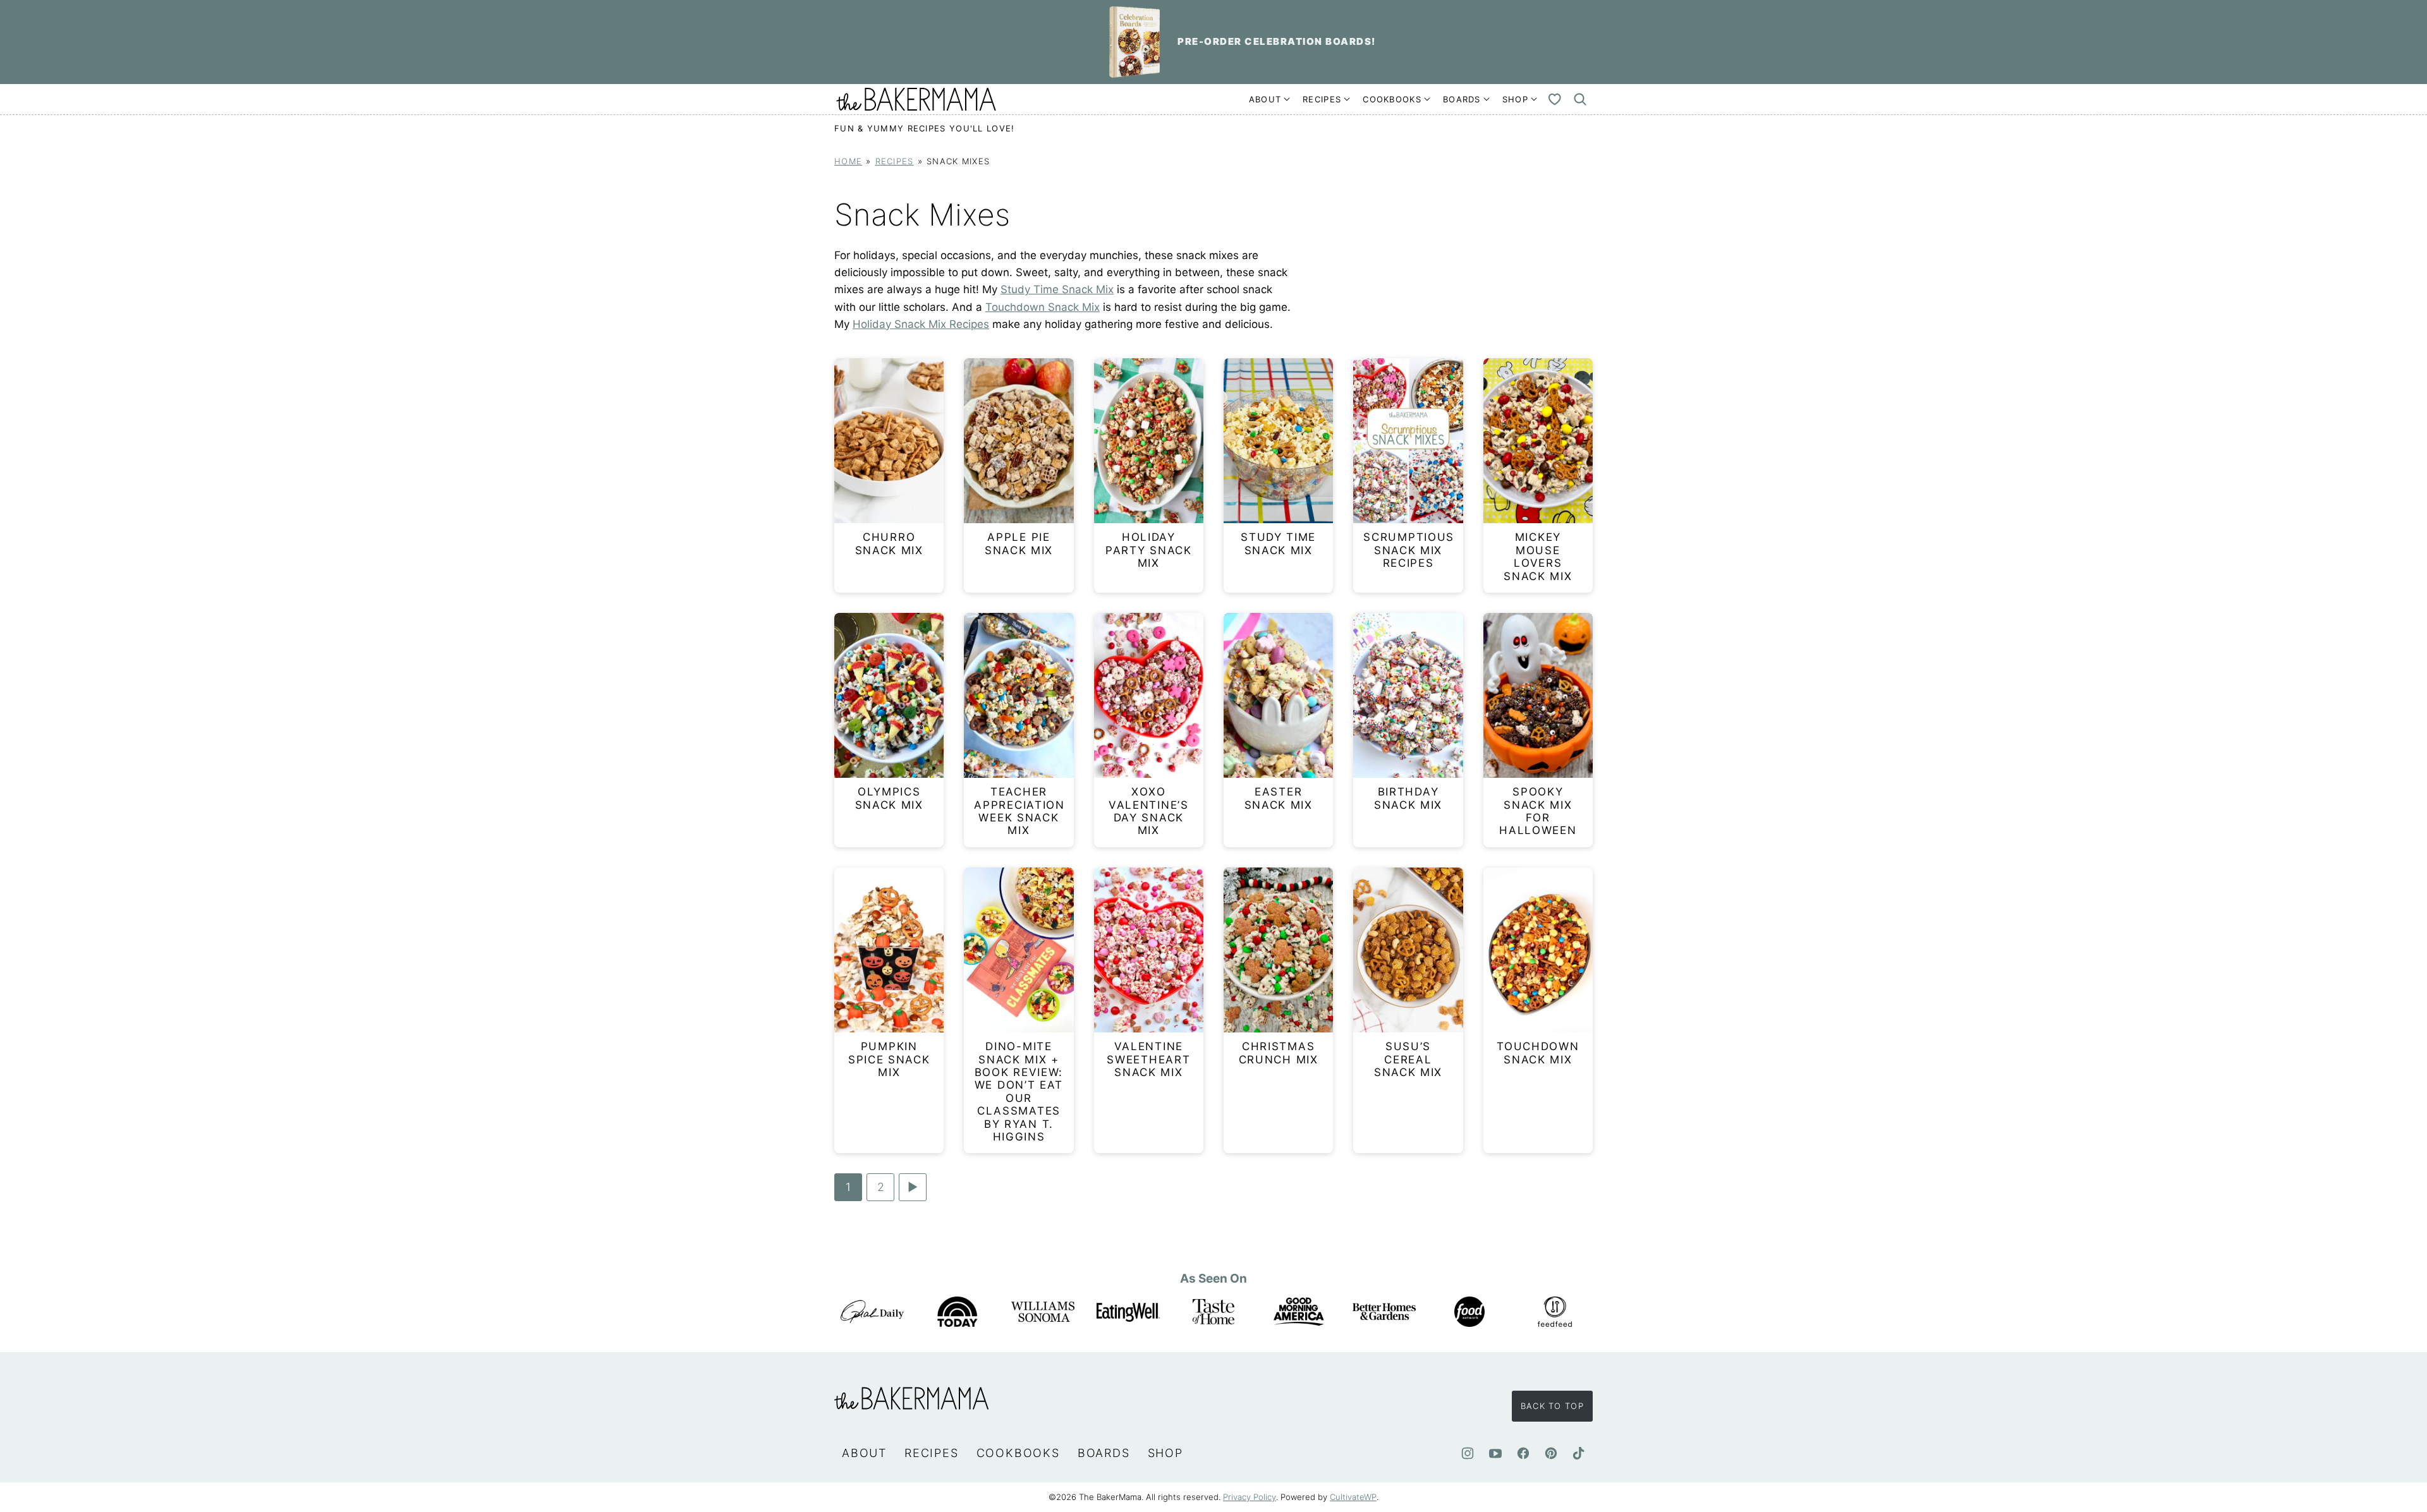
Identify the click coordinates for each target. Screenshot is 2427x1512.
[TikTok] (1579, 1453)
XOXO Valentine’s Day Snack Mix (1149, 811)
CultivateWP (1353, 1497)
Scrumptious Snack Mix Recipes (1409, 550)
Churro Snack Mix (889, 543)
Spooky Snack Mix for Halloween (1538, 811)
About (1265, 99)
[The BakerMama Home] (916, 99)
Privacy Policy (1250, 1497)
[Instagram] (1468, 1453)
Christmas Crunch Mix (1279, 1053)
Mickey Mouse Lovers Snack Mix (1538, 556)
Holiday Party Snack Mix (1149, 550)
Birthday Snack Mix (1408, 798)
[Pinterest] (1551, 1453)
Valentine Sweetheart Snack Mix (1148, 1059)
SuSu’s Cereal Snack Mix (1408, 1059)
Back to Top (1552, 1406)
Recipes (1322, 99)
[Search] (1580, 99)
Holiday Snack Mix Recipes (921, 324)
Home (848, 161)
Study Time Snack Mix (1057, 289)
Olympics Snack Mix (889, 798)
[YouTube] (1495, 1453)
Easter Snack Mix (1279, 798)
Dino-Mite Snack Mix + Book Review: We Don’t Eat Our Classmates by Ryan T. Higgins (1019, 1092)
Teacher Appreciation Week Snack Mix (1019, 811)
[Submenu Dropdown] (1287, 99)
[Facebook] (1523, 1453)
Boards (1462, 99)
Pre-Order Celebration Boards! (1277, 41)
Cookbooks (1392, 99)
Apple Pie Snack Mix (1019, 543)
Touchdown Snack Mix (1043, 307)
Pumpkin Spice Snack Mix (889, 1059)
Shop (1515, 99)
